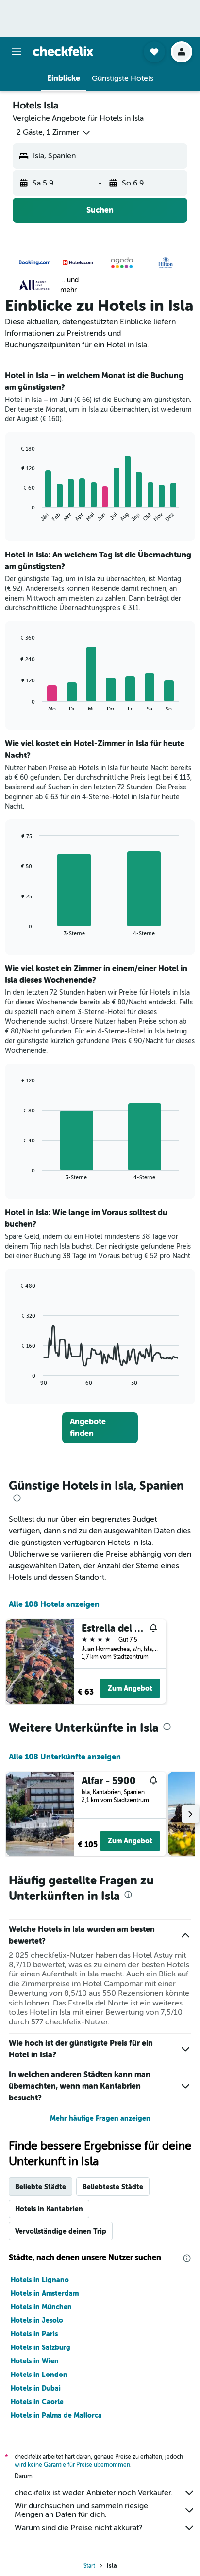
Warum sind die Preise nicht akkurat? (78, 2528)
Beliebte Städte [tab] (41, 2187)
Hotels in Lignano (40, 2280)
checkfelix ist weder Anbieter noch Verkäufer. (94, 2493)
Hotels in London (39, 2375)
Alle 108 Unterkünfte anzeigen (65, 1757)
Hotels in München (41, 2307)
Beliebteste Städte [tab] (113, 2187)
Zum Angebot (130, 1688)
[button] (17, 52)
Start (89, 2566)
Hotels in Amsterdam (45, 2293)
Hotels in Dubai (36, 2388)
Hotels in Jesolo (37, 2320)
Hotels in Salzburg (41, 2347)
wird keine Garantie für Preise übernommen (72, 2465)
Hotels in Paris (34, 2334)
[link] (100, 1428)
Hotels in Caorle (37, 2402)
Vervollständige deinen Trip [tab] (61, 2231)
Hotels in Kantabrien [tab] (49, 2209)
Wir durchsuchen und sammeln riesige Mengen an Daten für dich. (81, 2510)
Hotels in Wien (35, 2361)
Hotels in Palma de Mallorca (56, 2415)
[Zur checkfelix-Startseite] (63, 51)
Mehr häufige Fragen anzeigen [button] (100, 2118)
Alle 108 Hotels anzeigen (54, 1604)
